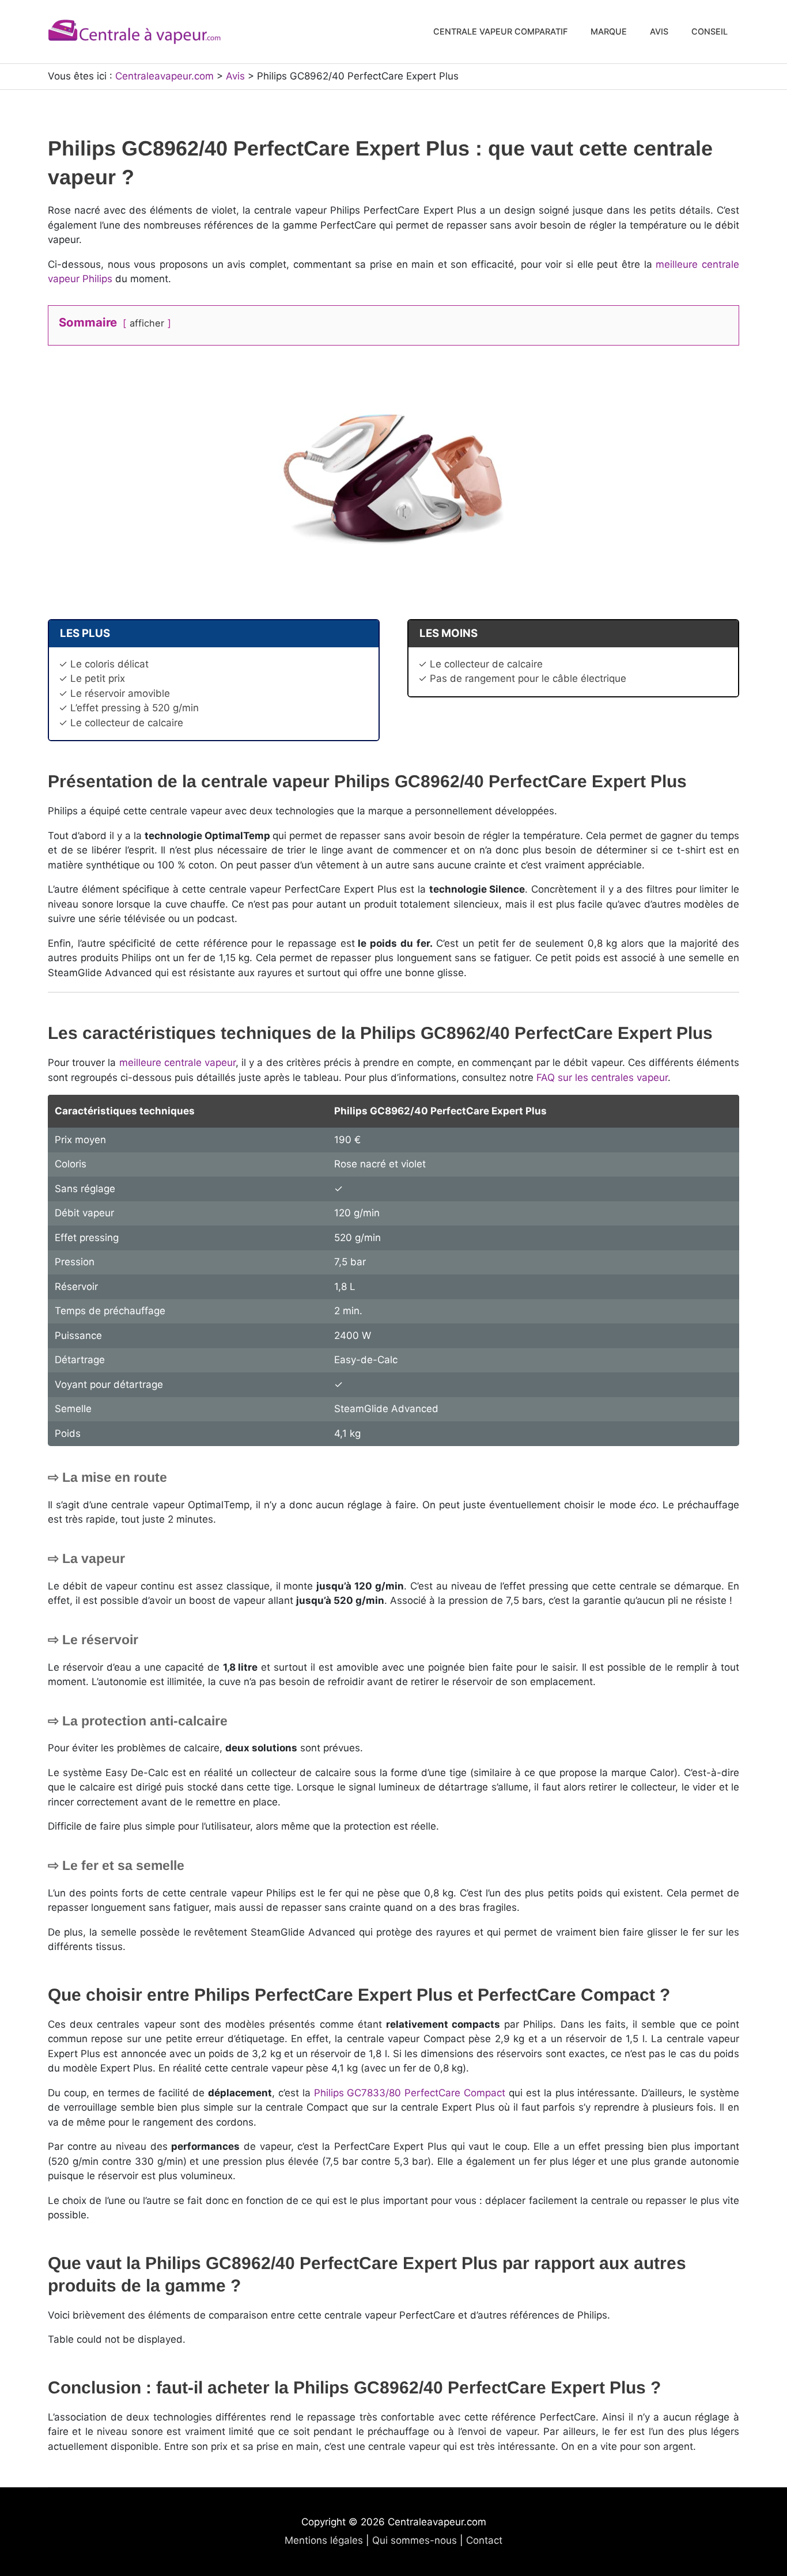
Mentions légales (324, 2540)
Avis (235, 76)
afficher (147, 323)
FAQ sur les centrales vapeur (602, 1078)
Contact (484, 2540)
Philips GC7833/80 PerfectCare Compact (410, 2093)
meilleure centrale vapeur (177, 1063)
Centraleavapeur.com (164, 76)
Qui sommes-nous (415, 2540)
